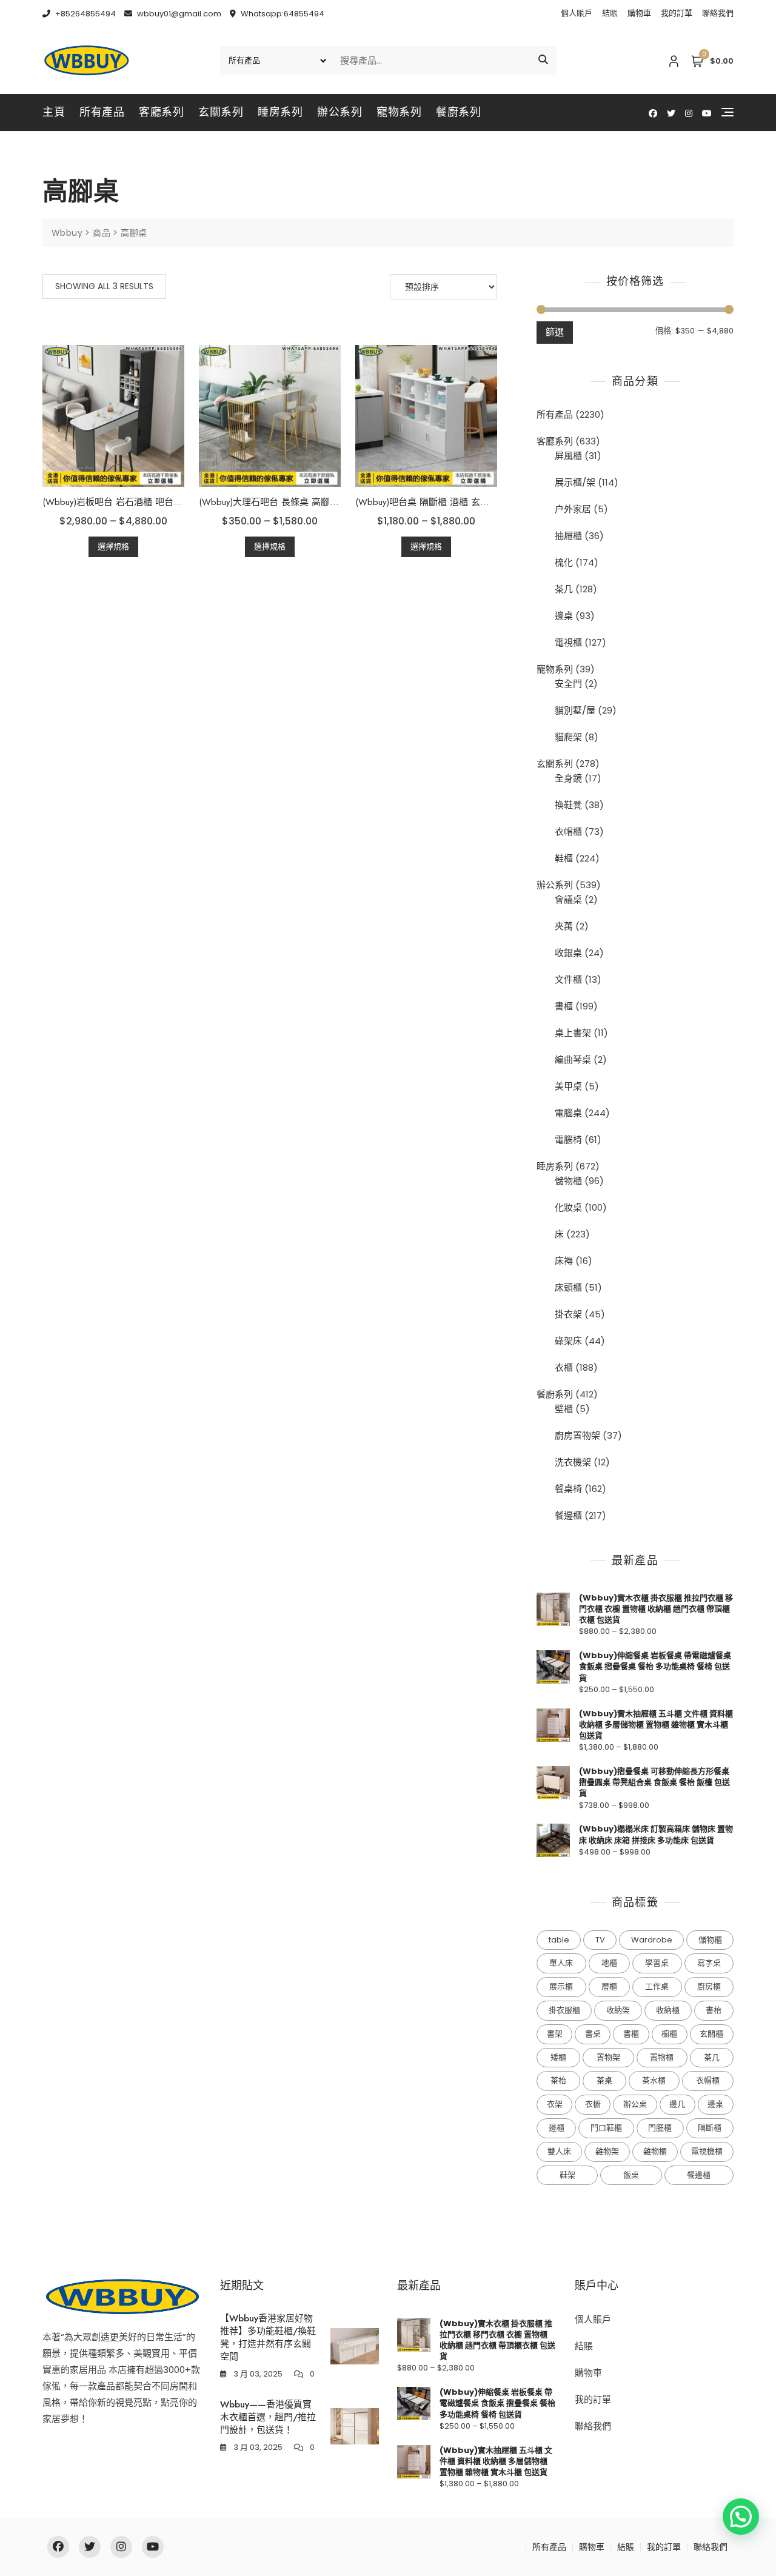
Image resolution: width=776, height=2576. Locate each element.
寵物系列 (399, 112)
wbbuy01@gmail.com (178, 14)
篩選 (555, 332)
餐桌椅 (568, 1489)
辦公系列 (339, 112)
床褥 (564, 1261)
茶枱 (558, 2080)
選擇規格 (113, 547)
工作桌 (657, 1986)
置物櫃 (662, 2057)
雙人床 (559, 2151)
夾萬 (564, 926)
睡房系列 (280, 112)
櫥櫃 (669, 2034)
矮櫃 (558, 2057)
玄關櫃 (711, 2034)
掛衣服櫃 (564, 2010)
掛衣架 (568, 1314)
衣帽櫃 (568, 831)
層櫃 (609, 1986)
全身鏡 (568, 778)
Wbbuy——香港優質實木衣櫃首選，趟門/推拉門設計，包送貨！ (268, 2417)
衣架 (555, 2104)
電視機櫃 (707, 2151)
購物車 (639, 13)
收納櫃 (668, 2010)
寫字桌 (709, 1963)
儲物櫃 (568, 1181)
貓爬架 (568, 737)
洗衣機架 (573, 1462)
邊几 (677, 2104)
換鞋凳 (568, 805)
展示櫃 (561, 1986)
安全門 (568, 684)
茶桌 (604, 2080)
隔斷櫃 (710, 2128)
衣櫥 (593, 2104)
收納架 (618, 2010)
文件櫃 (568, 979)
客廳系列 (161, 112)
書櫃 (564, 1006)
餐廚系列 (458, 112)
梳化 (564, 562)
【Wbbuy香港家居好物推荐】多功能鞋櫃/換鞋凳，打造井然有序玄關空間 (268, 2337)
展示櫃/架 (575, 482)
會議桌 (568, 899)
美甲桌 (568, 1086)
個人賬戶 (577, 13)
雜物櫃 (655, 2151)
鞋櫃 (564, 858)
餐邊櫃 (568, 1515)
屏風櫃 (568, 456)
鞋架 (567, 2175)
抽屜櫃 (568, 536)
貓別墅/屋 (575, 710)
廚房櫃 (709, 1986)
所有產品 (102, 112)
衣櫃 (564, 1367)
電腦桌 (568, 1113)
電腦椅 (568, 1139)
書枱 (714, 2010)
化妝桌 (568, 1207)
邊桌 (564, 616)
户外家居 (573, 509)
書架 (555, 2034)
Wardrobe (652, 1940)
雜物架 (607, 2151)
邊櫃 (557, 2128)
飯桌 (631, 2175)
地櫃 (609, 1963)
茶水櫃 (654, 2080)
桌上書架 (573, 1033)
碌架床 (568, 1341)
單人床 (561, 1963)
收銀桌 (568, 953)
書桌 (593, 2034)
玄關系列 (221, 112)
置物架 (608, 2057)
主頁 (54, 112)
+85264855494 (85, 14)
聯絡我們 (718, 13)
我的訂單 (677, 13)
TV (600, 1940)
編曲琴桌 (573, 1059)
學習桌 (657, 1963)
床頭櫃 (568, 1287)
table (559, 1940)
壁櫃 (564, 1409)
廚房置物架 (577, 1435)
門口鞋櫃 (606, 2128)
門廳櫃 (660, 2128)
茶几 (564, 589)
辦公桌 (635, 2104)
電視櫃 (568, 642)
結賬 (610, 13)
